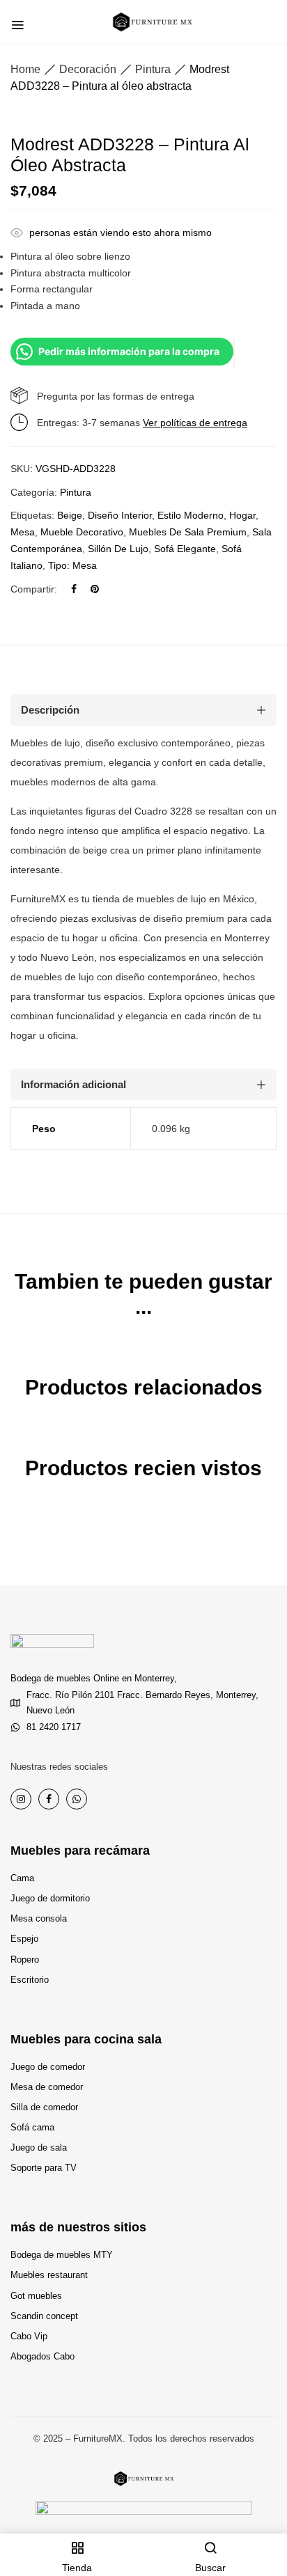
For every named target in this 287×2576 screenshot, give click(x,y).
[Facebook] (74, 589)
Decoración (88, 69)
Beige (70, 515)
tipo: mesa (72, 565)
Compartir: (34, 589)
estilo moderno (191, 515)
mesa (23, 532)
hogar (242, 515)
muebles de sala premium (188, 532)
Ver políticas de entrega (195, 423)
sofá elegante (185, 549)
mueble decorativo (82, 532)
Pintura (153, 69)
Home (25, 69)
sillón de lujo (118, 549)
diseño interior (120, 515)
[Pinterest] (95, 589)
